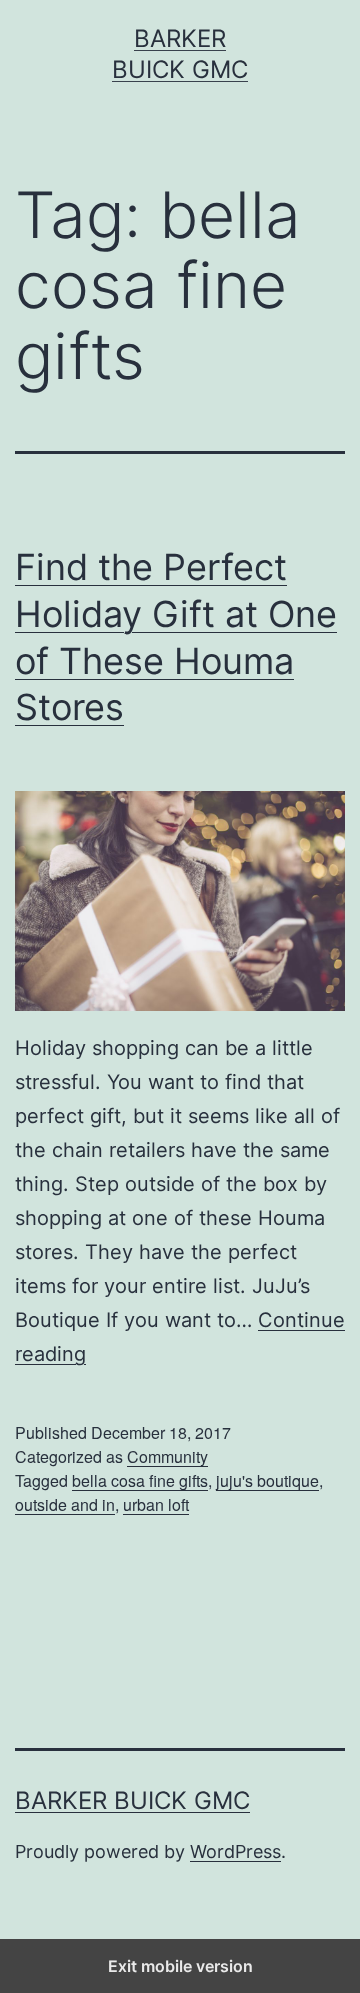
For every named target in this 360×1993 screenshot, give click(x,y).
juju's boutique (267, 1480)
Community (167, 1456)
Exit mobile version (180, 1966)
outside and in (65, 1504)
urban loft (156, 1504)
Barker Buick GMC (132, 1800)
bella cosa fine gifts (140, 1480)
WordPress (235, 1851)
